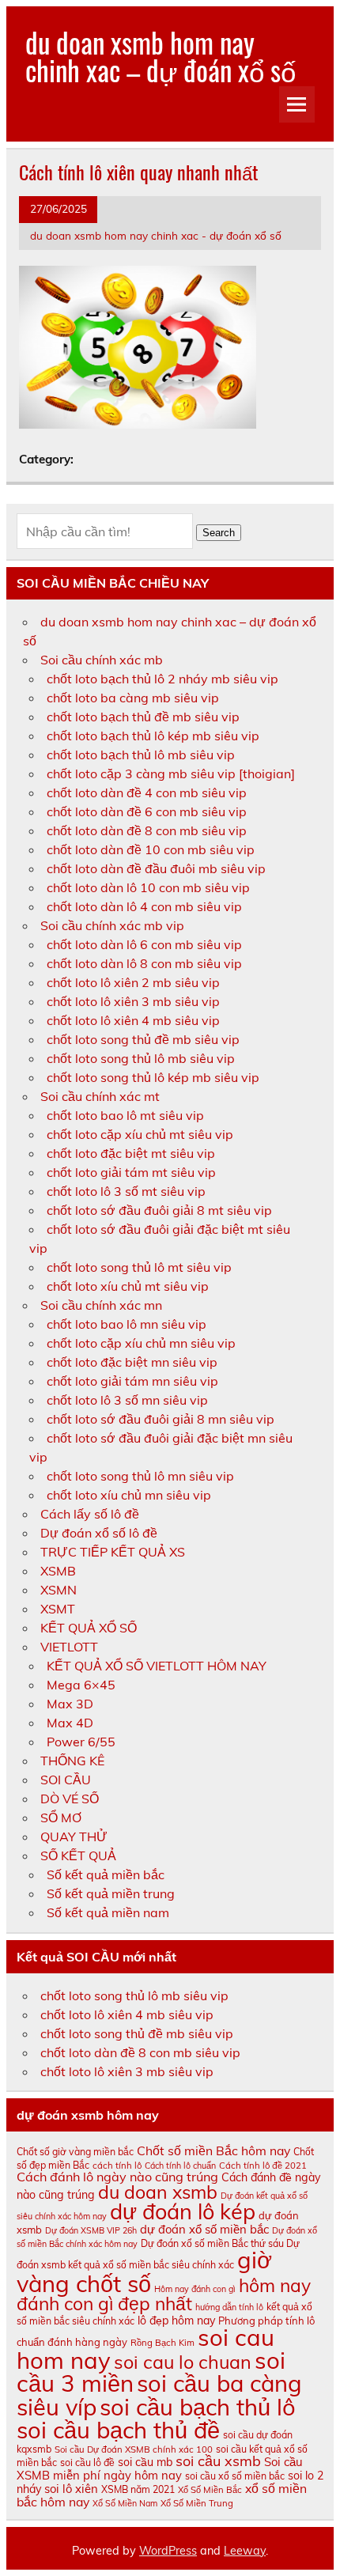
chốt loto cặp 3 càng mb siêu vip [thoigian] (171, 774)
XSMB (58, 1571)
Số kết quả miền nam (108, 1912)
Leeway (245, 2551)
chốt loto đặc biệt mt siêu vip (131, 1153)
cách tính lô (117, 2166)
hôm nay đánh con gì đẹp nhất (164, 2294)
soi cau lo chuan (183, 2362)
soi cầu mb (145, 2462)
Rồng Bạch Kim (162, 2343)
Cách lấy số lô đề (90, 1514)
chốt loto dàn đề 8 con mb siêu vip (147, 830)
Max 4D (70, 1723)
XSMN (59, 1590)
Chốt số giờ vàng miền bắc (75, 2152)
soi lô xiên (71, 2489)
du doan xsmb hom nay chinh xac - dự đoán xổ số (156, 235)
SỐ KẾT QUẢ (78, 1855)
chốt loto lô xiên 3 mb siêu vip (133, 1001)
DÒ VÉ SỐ (70, 1799)
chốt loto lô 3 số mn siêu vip (127, 1400)
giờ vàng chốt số (144, 2271)
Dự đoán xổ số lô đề (99, 1533)
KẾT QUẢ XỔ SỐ (89, 1628)
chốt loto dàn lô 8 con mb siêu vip (144, 963)
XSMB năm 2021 (138, 2489)
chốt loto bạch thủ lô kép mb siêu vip (153, 736)
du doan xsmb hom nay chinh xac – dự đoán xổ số (161, 56)
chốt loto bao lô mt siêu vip (125, 1115)
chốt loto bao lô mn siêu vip (127, 1324)
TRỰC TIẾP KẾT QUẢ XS (113, 1552)
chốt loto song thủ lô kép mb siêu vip (153, 1077)
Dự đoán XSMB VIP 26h (91, 2230)
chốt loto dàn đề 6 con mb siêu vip (147, 811)
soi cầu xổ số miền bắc (235, 2476)
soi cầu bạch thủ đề (118, 2430)
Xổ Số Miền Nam (125, 2503)
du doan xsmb (158, 2192)
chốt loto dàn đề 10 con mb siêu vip (151, 849)
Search (219, 533)
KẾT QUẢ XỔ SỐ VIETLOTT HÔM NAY (157, 1666)
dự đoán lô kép (183, 2211)
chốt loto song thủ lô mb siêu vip (141, 1058)
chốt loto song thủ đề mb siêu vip (143, 1039)
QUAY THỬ (74, 1836)
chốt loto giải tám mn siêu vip (132, 1381)
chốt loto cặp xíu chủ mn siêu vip (141, 1343)
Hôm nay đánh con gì (195, 2289)
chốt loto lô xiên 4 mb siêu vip (133, 1020)
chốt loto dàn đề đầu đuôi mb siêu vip (156, 868)
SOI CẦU (66, 1780)
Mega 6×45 (81, 1685)
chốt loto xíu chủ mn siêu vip (129, 1495)
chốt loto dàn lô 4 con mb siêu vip (144, 906)
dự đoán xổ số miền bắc (204, 2229)
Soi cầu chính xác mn (101, 1305)
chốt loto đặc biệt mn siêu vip (132, 1362)
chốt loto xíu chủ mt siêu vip (128, 1286)
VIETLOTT (69, 1647)
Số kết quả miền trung (111, 1893)
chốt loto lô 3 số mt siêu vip (126, 1191)
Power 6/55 (81, 1742)
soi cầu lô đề (87, 2463)
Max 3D (70, 1704)
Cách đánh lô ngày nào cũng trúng (117, 2177)
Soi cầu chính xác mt (100, 1096)
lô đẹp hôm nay (176, 2321)
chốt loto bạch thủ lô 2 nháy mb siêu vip (162, 679)
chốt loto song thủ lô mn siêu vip (140, 1476)
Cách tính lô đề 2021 (263, 2166)
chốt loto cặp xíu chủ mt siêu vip (140, 1134)
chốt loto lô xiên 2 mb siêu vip (133, 982)
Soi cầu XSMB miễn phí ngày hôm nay (160, 2468)
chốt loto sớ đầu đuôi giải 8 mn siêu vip (161, 1419)
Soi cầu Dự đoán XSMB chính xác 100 (134, 2449)
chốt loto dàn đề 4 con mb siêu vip (147, 792)
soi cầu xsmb (218, 2461)
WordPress (168, 2551)
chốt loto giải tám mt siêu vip (131, 1172)
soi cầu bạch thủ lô (198, 2407)
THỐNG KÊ (72, 1761)
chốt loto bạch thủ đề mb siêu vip (143, 717)
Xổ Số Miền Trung (197, 2503)
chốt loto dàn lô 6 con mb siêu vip (144, 944)
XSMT (58, 1609)
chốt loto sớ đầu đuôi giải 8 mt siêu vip (159, 1210)
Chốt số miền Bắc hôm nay (213, 2150)
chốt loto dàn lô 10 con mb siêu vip (148, 887)
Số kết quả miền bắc (106, 1874)
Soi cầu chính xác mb (102, 660)
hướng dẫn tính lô (229, 2307)
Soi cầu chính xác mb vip (112, 925)
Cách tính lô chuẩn (180, 2166)
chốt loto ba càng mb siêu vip (133, 698)
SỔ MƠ (61, 1818)
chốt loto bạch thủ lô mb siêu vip (141, 755)
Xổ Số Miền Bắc (210, 2490)
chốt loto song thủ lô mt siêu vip (139, 1267)
